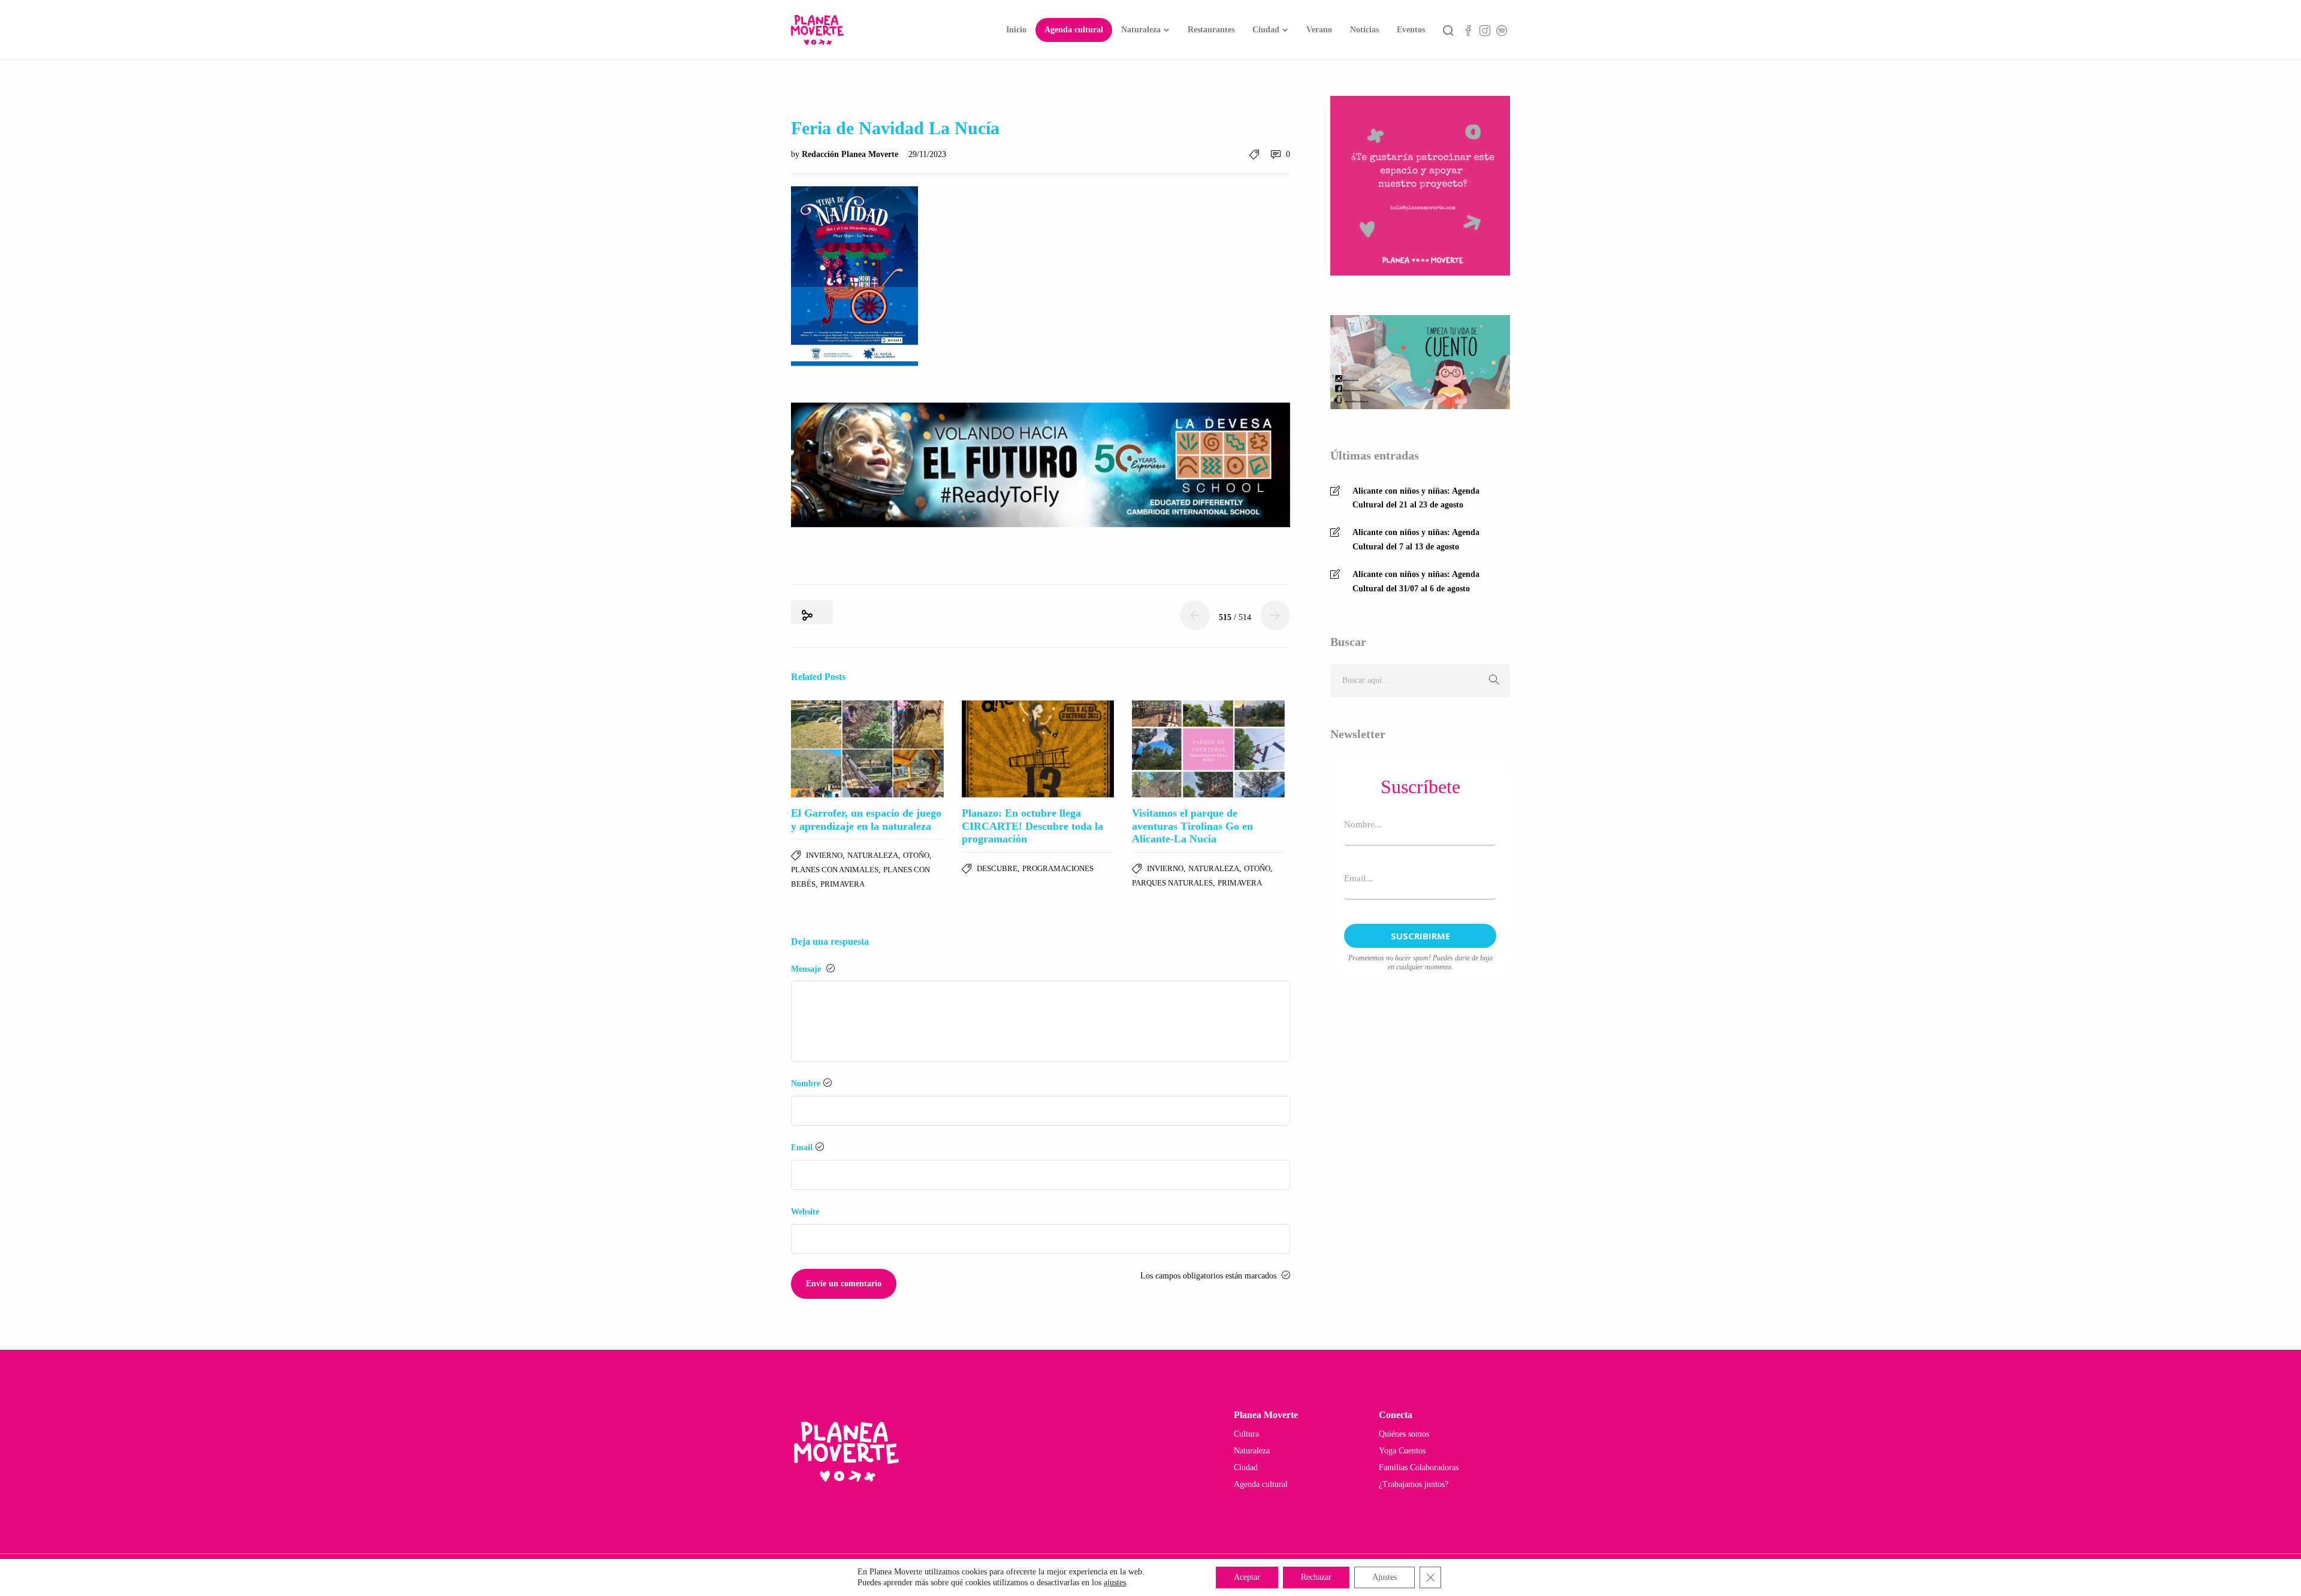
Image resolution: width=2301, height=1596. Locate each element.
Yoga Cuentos (1402, 1451)
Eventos (1411, 30)
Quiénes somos (1404, 1434)
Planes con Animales (835, 870)
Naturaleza (1141, 30)
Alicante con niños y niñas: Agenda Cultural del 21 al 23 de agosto (1416, 498)
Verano (1319, 30)
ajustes (1115, 1583)
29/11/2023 (927, 154)
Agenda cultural (1074, 30)
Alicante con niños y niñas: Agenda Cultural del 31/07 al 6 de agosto (1416, 581)
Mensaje (807, 969)
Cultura (1246, 1434)
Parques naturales (1172, 883)
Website (805, 1212)
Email (802, 1148)
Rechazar (1316, 1577)
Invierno (824, 855)
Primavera (843, 884)
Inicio (1016, 30)
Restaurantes (1211, 30)
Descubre (997, 868)
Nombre (806, 1083)
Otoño (916, 855)
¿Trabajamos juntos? (1414, 1484)
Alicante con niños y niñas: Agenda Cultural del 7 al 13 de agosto (1416, 539)
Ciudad (1266, 30)
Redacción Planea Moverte (851, 154)
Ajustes (1384, 1577)
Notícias (1364, 30)
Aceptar (1247, 1577)
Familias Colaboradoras (1419, 1467)
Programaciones (1058, 868)
